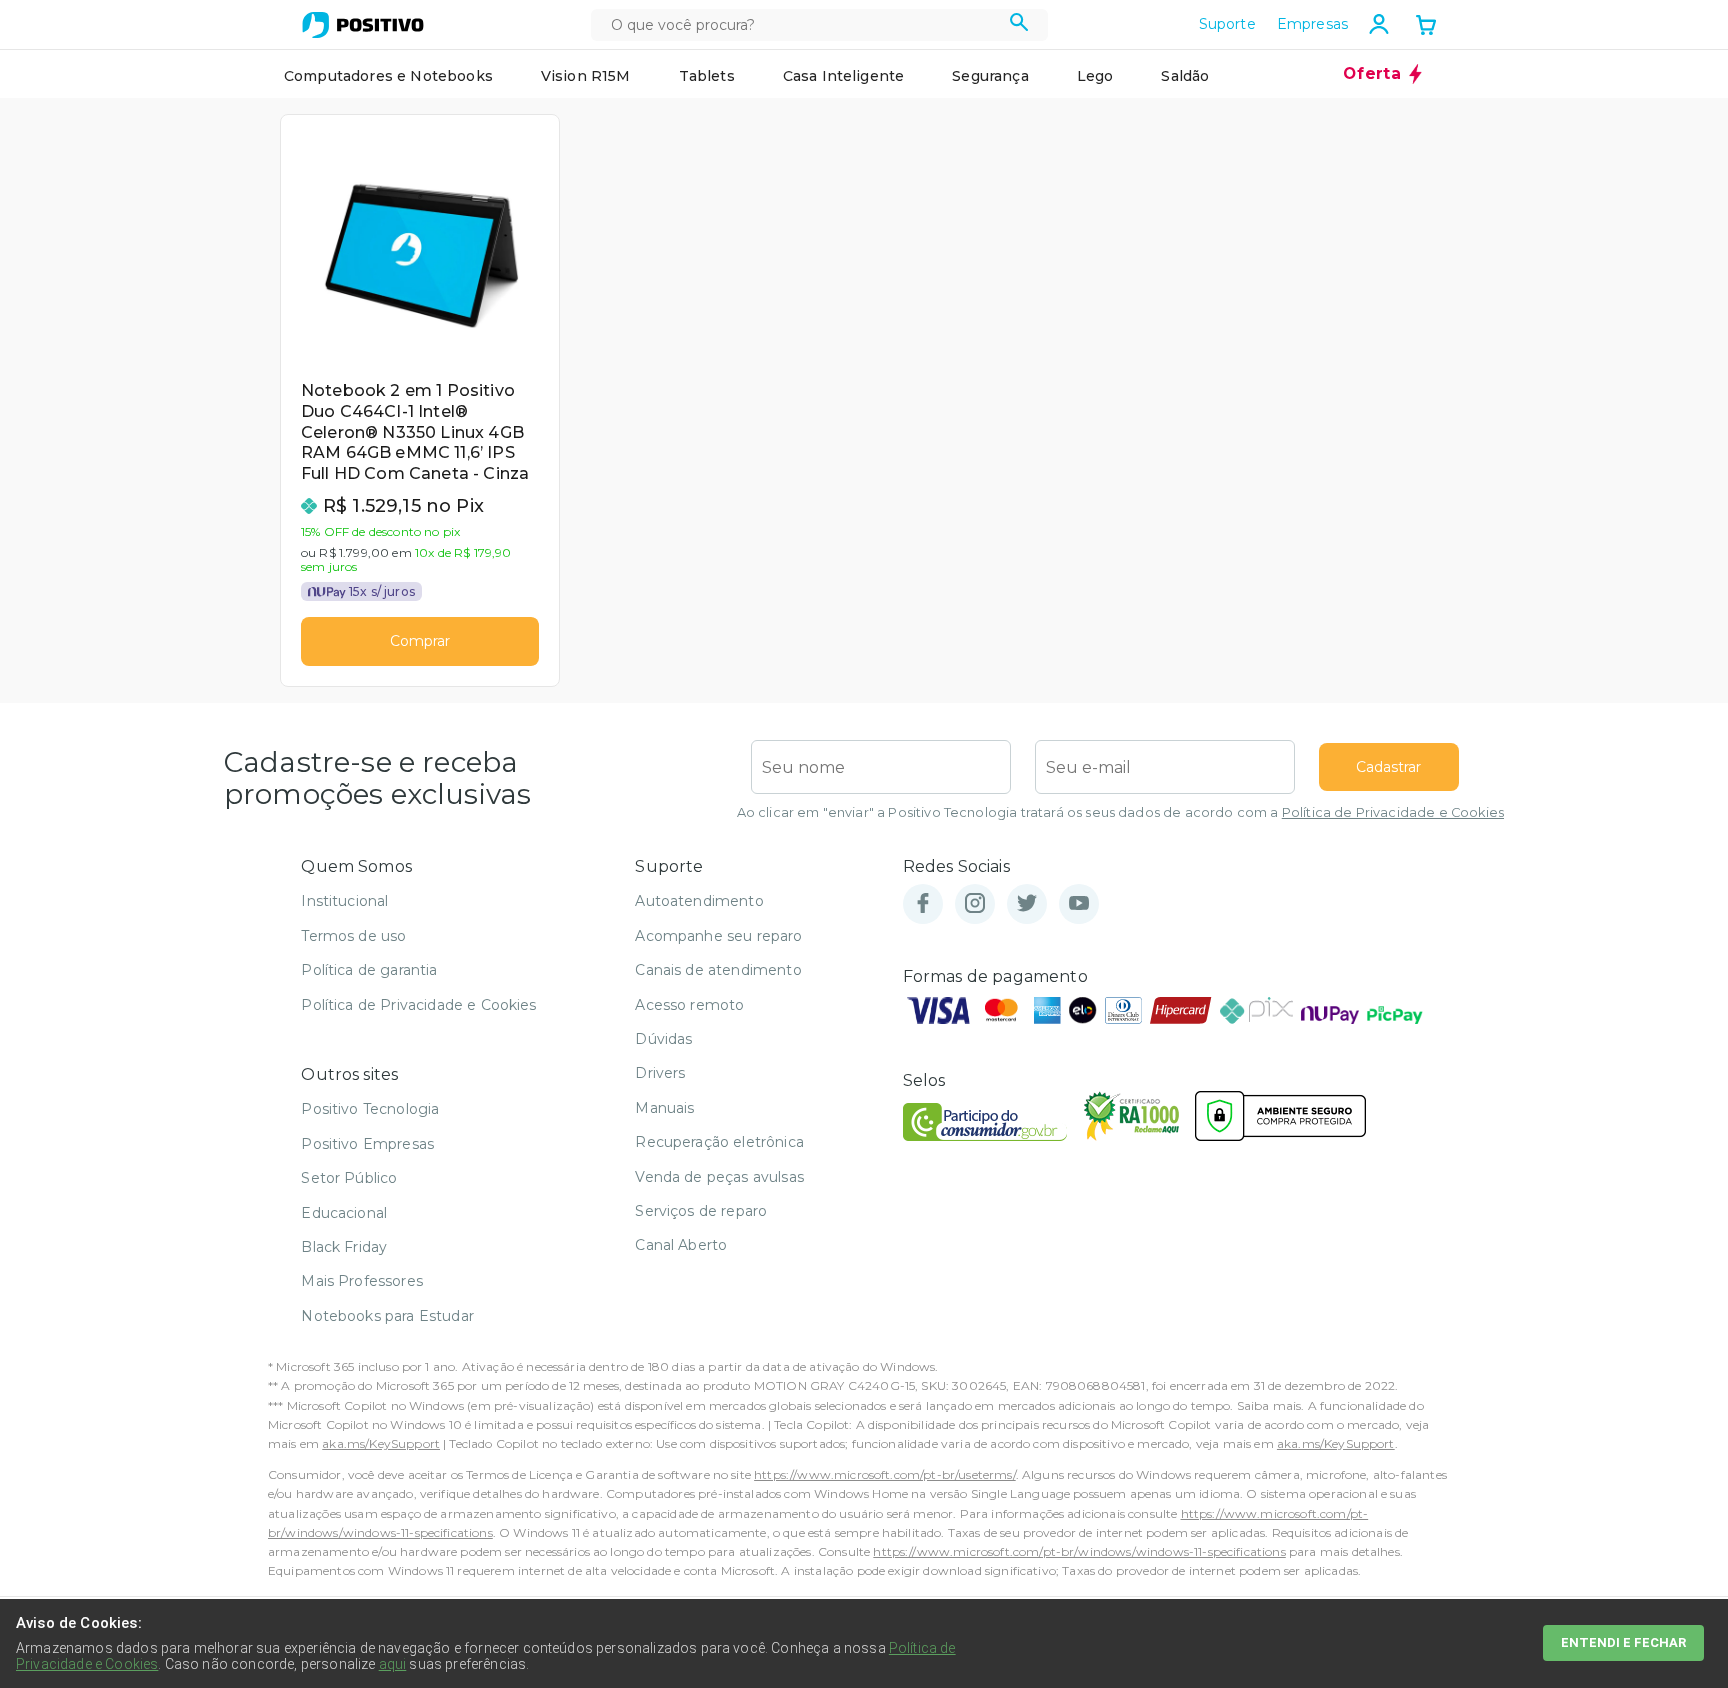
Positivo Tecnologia (370, 1109)
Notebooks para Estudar (387, 1316)
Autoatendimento (699, 901)
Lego (1095, 76)
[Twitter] (1027, 904)
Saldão (1185, 76)
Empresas (1312, 24)
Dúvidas (663, 1039)
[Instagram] (975, 904)
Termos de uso (353, 936)
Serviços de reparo (701, 1211)
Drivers (660, 1073)
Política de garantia (369, 970)
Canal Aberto (681, 1245)
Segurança (990, 76)
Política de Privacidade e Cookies (1393, 812)
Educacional (344, 1213)
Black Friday (344, 1247)
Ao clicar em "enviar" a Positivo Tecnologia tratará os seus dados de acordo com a (1120, 812)
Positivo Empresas (367, 1144)
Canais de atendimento (718, 970)
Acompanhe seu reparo (718, 936)
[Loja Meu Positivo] (363, 25)
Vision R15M (586, 76)
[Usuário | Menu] (1379, 24)
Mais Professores (362, 1281)
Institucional (344, 901)
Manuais (664, 1108)
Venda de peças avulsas (719, 1177)
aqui (393, 1664)
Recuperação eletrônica (719, 1142)
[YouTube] (1079, 904)
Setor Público (349, 1178)
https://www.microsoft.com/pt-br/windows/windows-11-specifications (1079, 1551)
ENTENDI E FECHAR (1623, 1642)
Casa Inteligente (844, 76)
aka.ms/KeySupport (381, 1443)
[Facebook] (923, 904)
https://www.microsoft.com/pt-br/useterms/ (885, 1474)
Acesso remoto (689, 1005)
